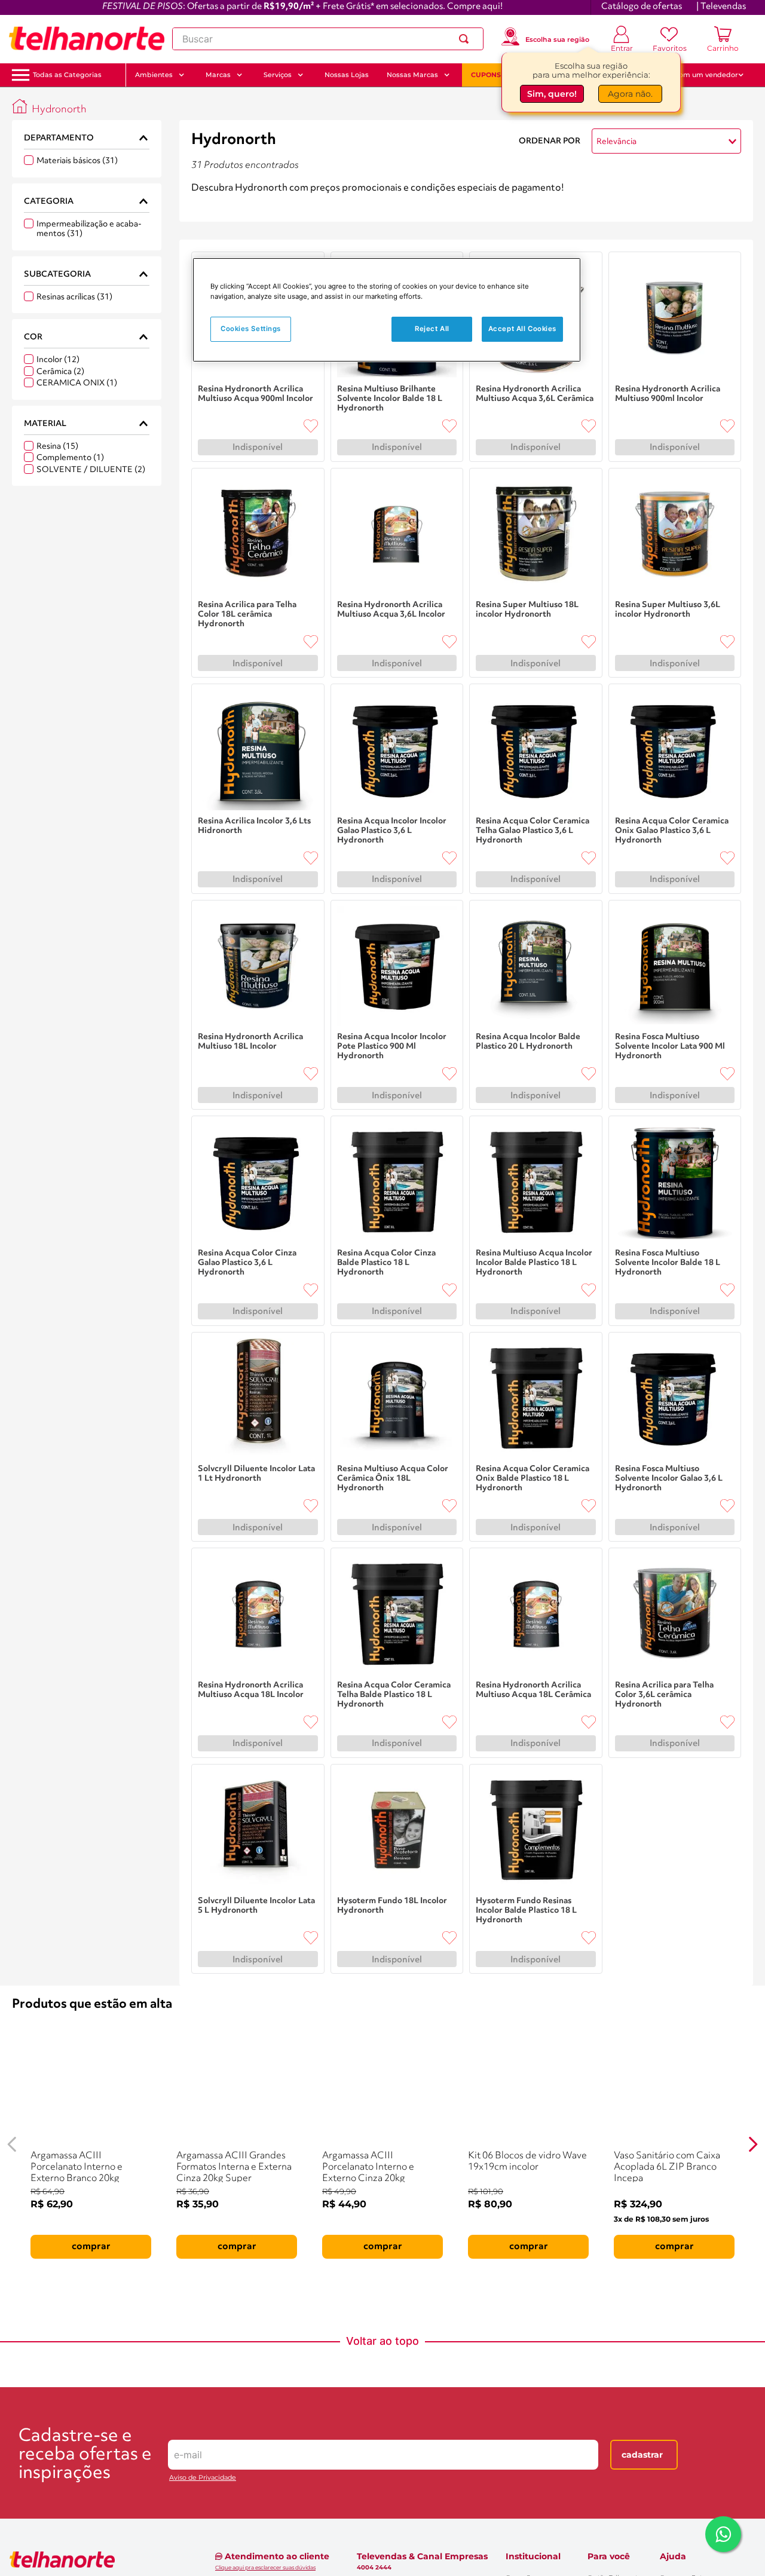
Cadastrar (642, 2455)
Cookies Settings (251, 329)
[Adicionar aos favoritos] (311, 426)
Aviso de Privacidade (203, 2478)
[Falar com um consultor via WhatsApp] (723, 2534)
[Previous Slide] (12, 2144)
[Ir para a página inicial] (87, 39)
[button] (67, 75)
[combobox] (328, 39)
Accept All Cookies (522, 329)
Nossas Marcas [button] (412, 75)
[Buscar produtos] (466, 39)
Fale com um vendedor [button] (699, 75)
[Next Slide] (753, 2144)
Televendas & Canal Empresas (422, 2556)
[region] (387, 310)
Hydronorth (59, 110)
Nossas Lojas (347, 75)
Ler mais (209, 204)
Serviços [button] (278, 75)
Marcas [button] (218, 75)
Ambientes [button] (154, 75)
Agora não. (630, 94)
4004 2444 (374, 2568)
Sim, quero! (552, 94)
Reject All (432, 329)
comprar (91, 2247)
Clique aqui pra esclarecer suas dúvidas (265, 2567)
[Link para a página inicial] (20, 106)
